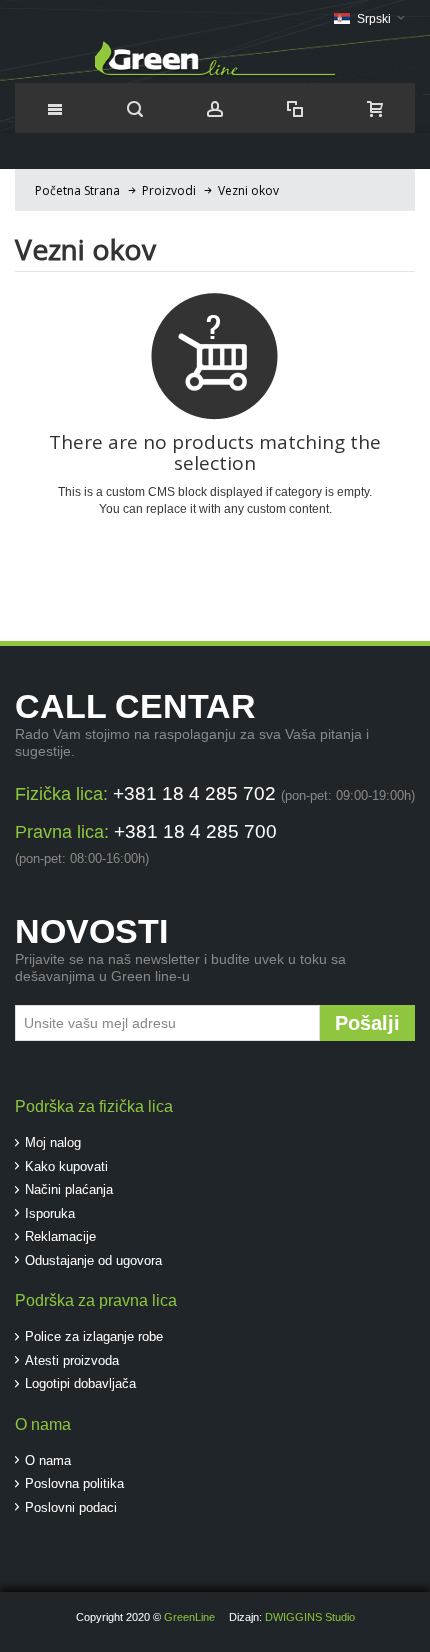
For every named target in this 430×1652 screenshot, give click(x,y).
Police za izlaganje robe (94, 1336)
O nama (48, 1460)
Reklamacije (60, 1236)
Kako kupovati (66, 1166)
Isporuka (50, 1213)
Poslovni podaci (71, 1507)
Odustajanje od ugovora (93, 1260)
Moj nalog (53, 1142)
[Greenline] (215, 59)
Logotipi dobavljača (80, 1383)
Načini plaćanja (69, 1189)
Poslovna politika (74, 1483)
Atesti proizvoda (72, 1360)
